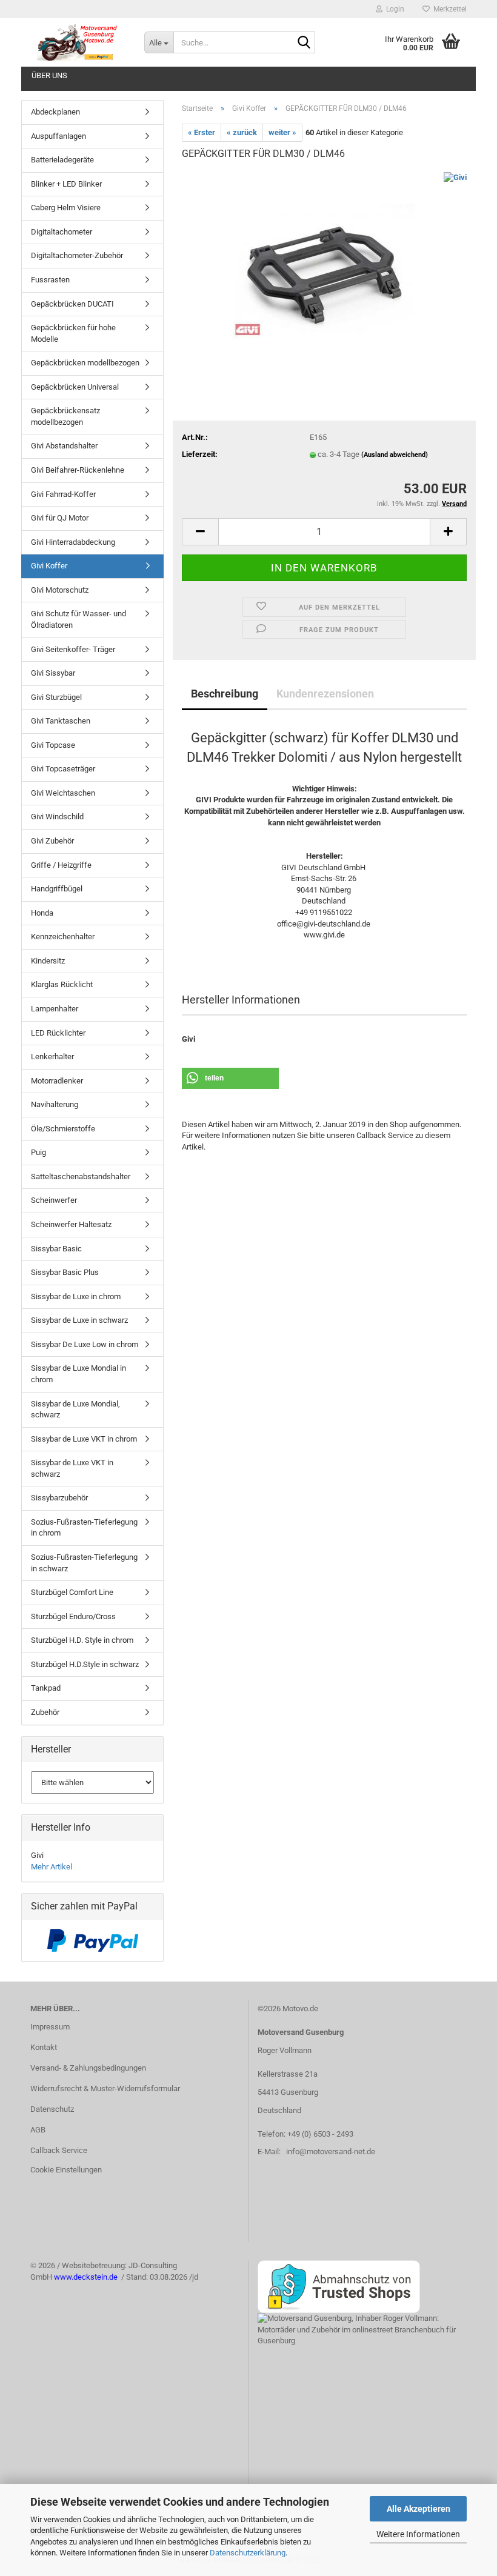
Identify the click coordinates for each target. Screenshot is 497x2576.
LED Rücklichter (58, 1033)
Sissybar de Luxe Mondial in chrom (78, 1374)
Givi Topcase (53, 745)
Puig (38, 1152)
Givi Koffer (49, 566)
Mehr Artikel (52, 1867)
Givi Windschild (57, 817)
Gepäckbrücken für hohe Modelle (73, 333)
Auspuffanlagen (58, 136)
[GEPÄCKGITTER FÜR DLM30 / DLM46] (324, 262)
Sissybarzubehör (59, 1498)
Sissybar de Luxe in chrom (76, 1296)
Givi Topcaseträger (63, 769)
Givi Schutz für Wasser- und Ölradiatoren (78, 619)
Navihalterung (55, 1104)
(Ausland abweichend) (395, 455)
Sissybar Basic (56, 1249)
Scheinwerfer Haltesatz (71, 1224)
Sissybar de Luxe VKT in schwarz (72, 1468)
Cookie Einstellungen (66, 2170)
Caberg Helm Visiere (66, 208)
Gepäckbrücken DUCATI (72, 304)
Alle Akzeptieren (419, 2509)
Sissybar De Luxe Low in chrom (85, 1344)
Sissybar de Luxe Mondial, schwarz (75, 1409)
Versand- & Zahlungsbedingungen (88, 2068)
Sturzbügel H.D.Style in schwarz (85, 1664)
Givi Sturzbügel (56, 697)
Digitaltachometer (62, 232)
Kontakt (44, 2047)
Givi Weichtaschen (63, 793)
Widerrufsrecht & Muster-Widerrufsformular (105, 2088)
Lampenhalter (55, 1009)
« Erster (202, 132)
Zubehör (45, 1712)
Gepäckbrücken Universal (75, 387)
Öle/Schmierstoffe (63, 1129)
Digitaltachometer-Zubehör (77, 255)
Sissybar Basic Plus (65, 1272)
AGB (38, 2130)
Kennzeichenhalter (63, 937)
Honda (42, 913)
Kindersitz (48, 961)
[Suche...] (304, 43)
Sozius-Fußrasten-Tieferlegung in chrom (84, 1528)
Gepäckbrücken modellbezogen (85, 363)
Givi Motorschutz (60, 590)
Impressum (50, 2027)
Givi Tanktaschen (61, 721)
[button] (200, 532)
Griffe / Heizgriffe (61, 865)
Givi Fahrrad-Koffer (63, 494)
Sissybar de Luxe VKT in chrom (84, 1439)
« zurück (242, 132)
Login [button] (393, 9)
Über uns (49, 75)
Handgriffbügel (57, 889)
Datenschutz (52, 2109)
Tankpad (46, 1688)
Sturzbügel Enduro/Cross (73, 1616)
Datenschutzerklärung (248, 2553)
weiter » (282, 132)
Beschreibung (225, 694)
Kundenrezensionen (325, 694)
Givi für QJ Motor (60, 518)
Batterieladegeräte (62, 160)
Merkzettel (448, 9)
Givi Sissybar (53, 673)
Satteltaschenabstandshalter (81, 1177)
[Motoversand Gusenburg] (78, 42)
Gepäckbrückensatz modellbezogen (65, 416)
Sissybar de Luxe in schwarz (79, 1320)
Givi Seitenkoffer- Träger (73, 649)
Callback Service (59, 2150)
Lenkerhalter (52, 1057)
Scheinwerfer (54, 1200)
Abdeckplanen (55, 112)
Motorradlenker (57, 1081)
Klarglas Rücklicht (62, 984)
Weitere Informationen (418, 2534)
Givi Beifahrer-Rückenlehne (78, 470)
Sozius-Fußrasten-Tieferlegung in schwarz (84, 1563)
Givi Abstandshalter (64, 446)
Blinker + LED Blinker (66, 184)
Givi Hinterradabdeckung (73, 542)
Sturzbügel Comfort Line (72, 1592)
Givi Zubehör (52, 841)
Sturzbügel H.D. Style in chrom (82, 1640)
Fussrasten (50, 280)
